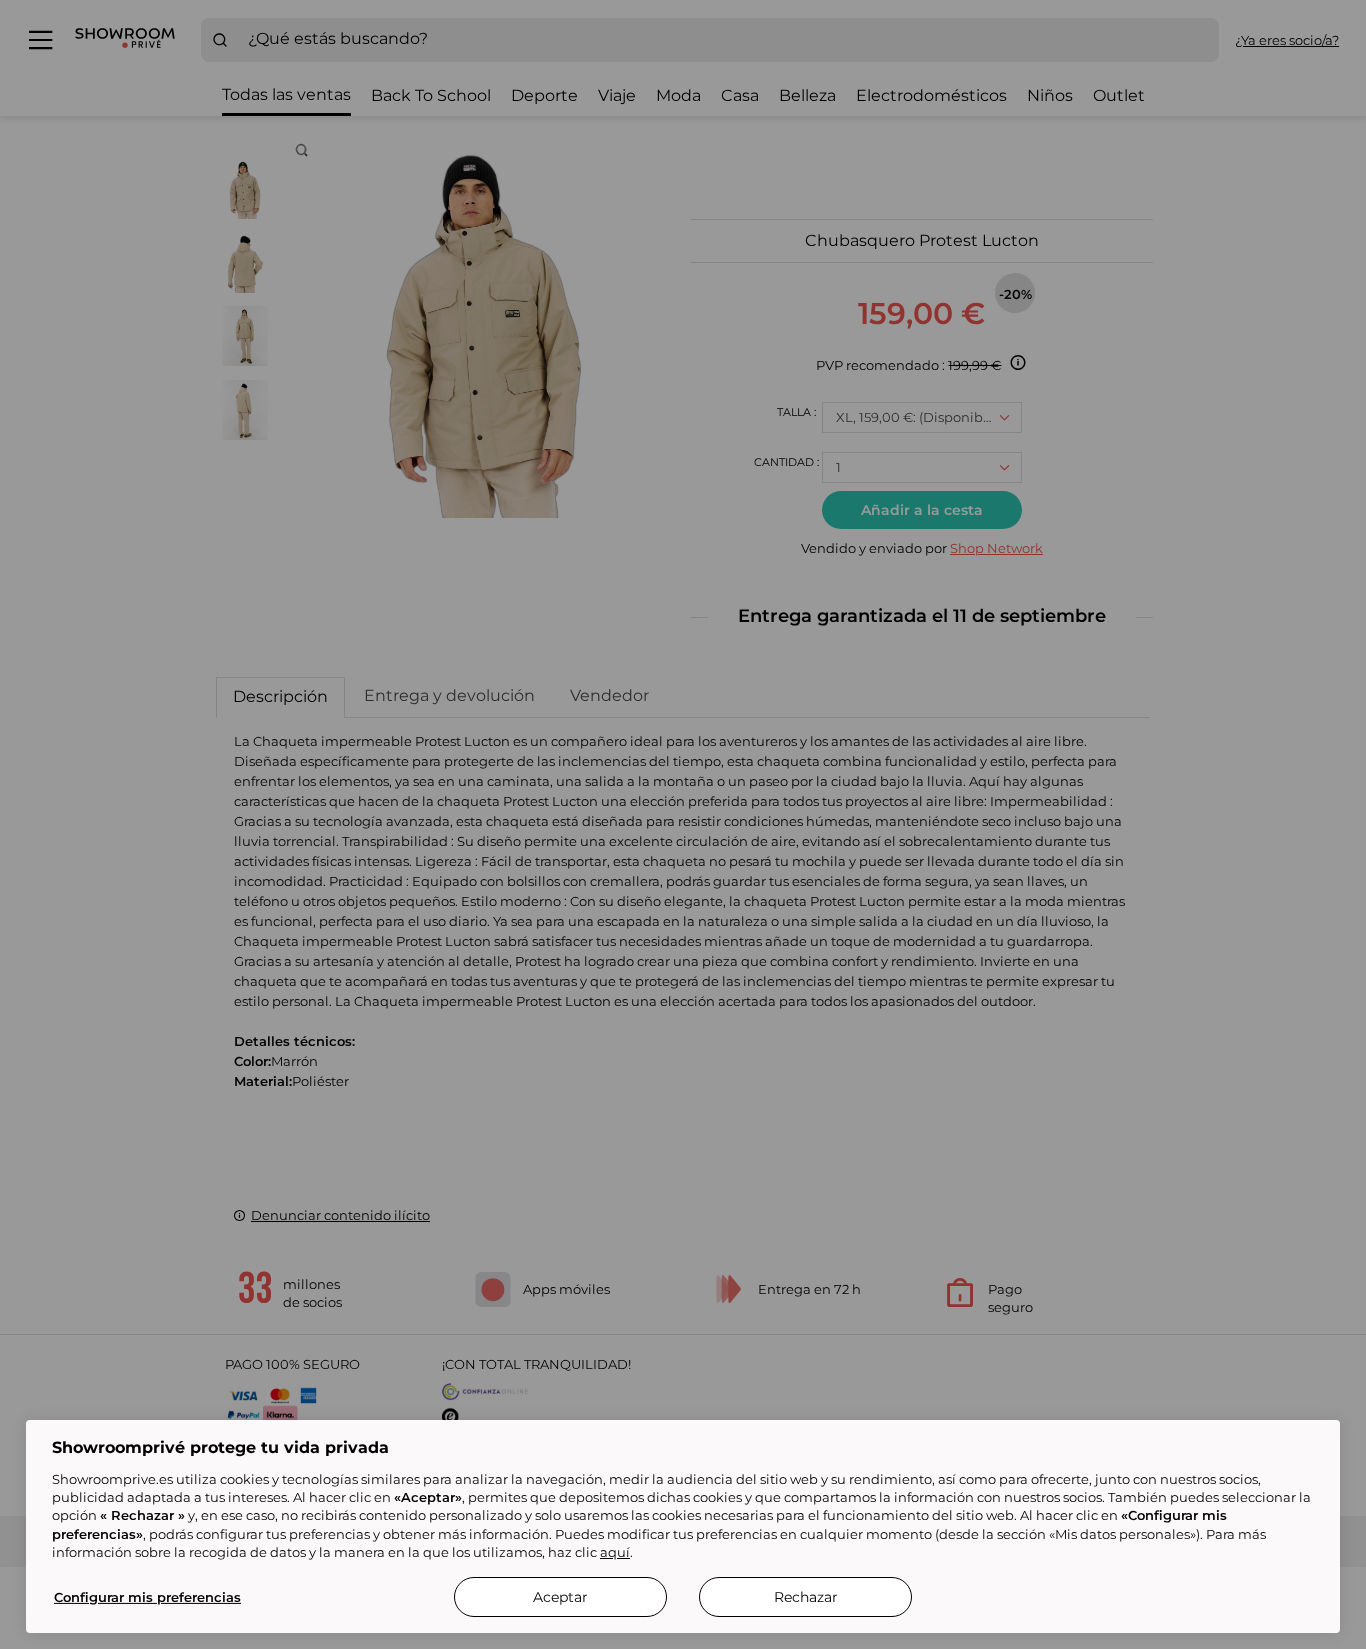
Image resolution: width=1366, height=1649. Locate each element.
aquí (615, 1552)
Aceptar (560, 1597)
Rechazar (806, 1597)
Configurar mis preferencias (147, 1597)
